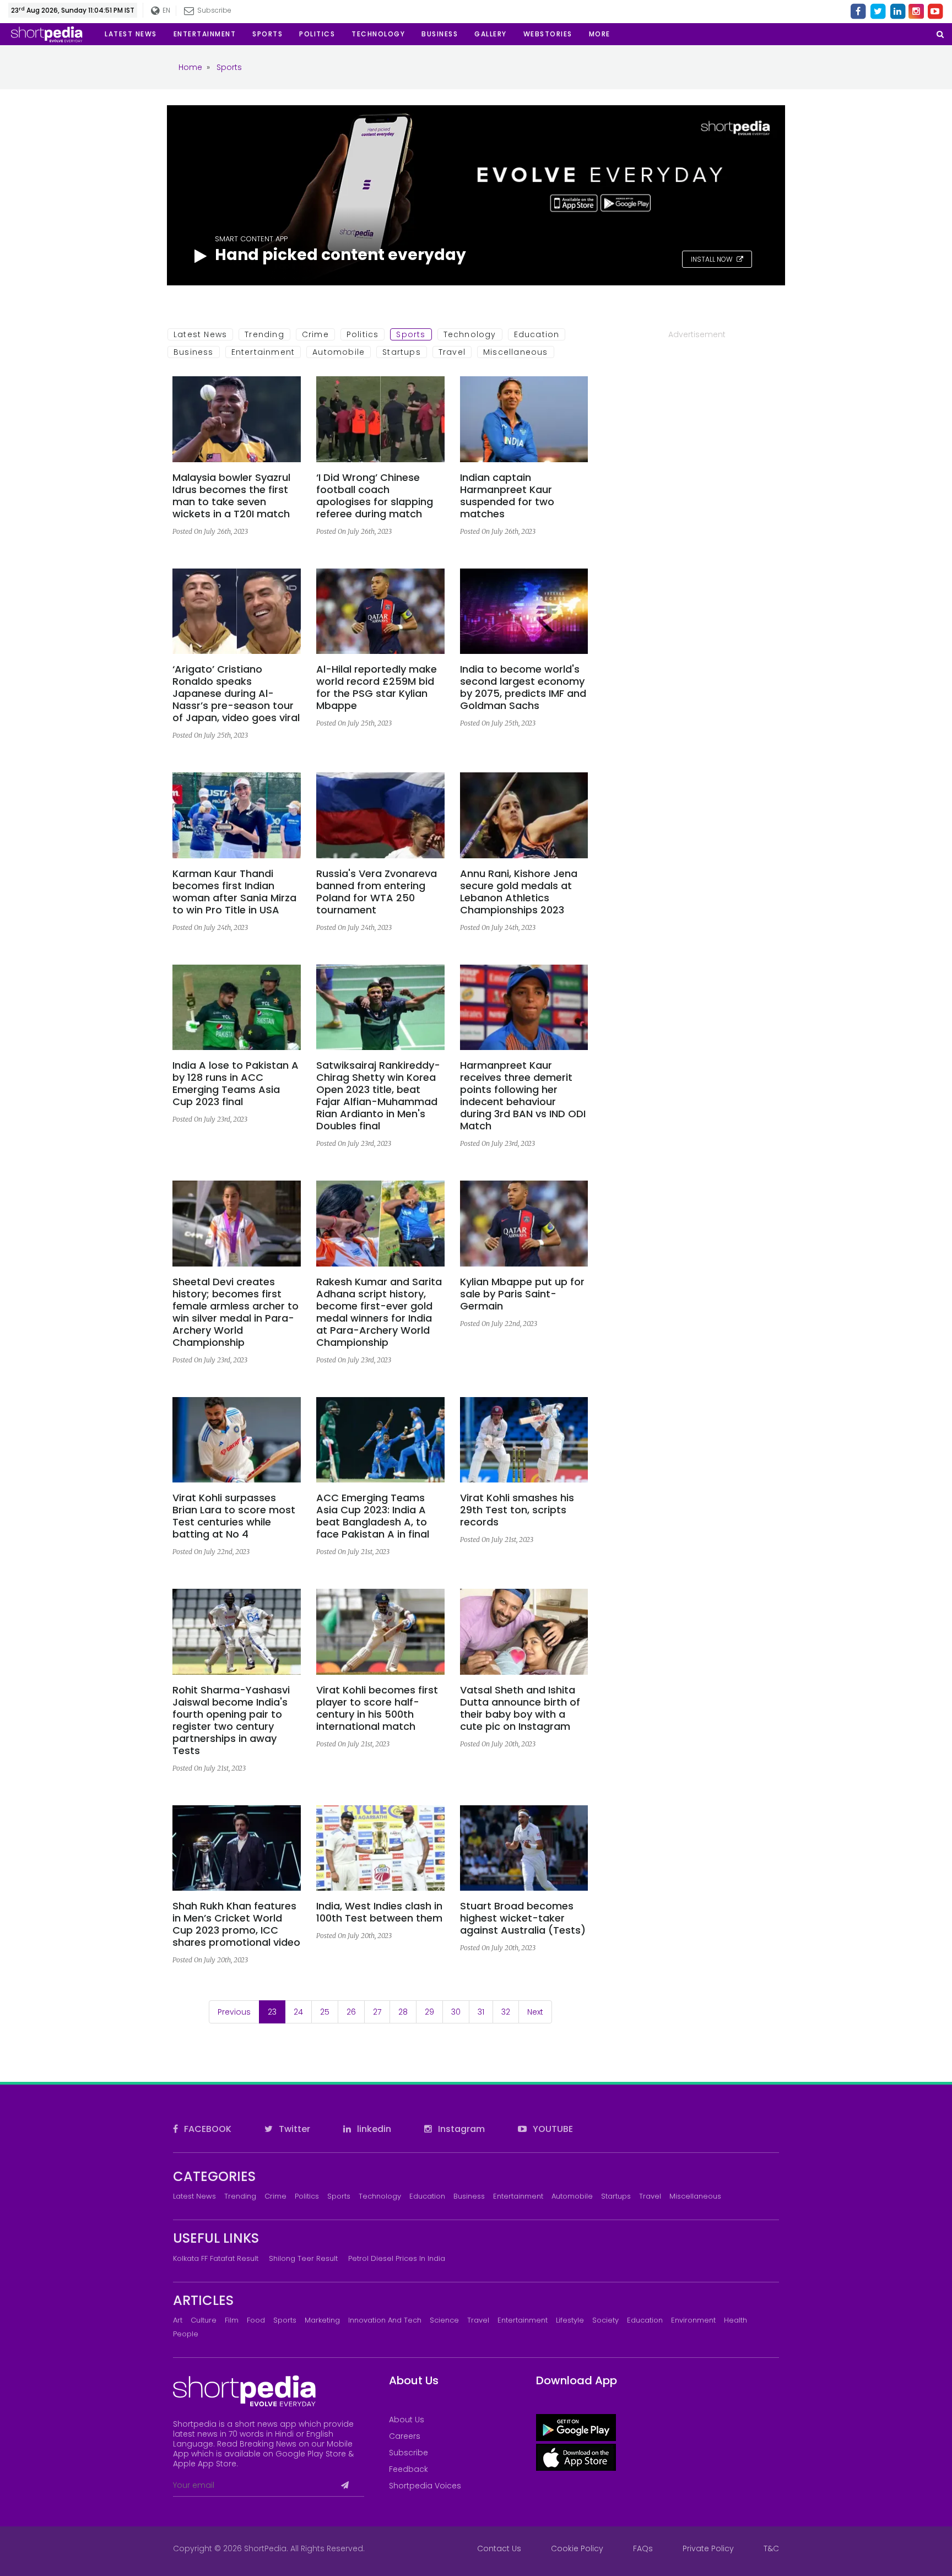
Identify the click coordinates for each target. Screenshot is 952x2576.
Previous (234, 2012)
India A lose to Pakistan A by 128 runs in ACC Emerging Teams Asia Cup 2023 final (236, 1084)
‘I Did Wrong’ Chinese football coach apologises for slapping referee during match (375, 496)
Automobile (339, 352)
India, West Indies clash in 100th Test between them (379, 1912)
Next (535, 2012)
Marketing (322, 2320)
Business (194, 352)
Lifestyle (570, 2320)
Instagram (460, 2129)
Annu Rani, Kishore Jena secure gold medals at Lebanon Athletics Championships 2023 (519, 892)
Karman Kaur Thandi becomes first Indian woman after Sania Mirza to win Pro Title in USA (234, 892)
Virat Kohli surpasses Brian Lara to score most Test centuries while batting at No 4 (234, 1516)
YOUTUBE (552, 2129)
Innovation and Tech (385, 2320)
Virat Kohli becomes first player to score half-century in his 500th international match (377, 1708)
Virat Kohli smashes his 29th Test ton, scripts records (517, 1510)
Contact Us (499, 2548)
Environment (693, 2320)
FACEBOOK (207, 2129)
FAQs (643, 2548)
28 (403, 2012)
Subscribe (409, 2453)
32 (506, 2012)
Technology (470, 334)
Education (537, 334)
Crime (315, 334)
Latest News (200, 334)
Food (256, 2320)
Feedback (409, 2469)
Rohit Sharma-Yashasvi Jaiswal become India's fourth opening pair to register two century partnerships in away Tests (231, 1720)
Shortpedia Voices (425, 2486)
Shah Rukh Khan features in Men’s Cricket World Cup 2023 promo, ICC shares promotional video (236, 1924)
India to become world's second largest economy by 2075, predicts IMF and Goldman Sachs (523, 688)
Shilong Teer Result (303, 2258)
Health (735, 2320)
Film (232, 2320)
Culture (204, 2320)
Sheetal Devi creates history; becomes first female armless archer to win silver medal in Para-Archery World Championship (236, 1312)
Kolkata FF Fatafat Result (216, 2258)
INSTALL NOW (712, 259)
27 (377, 2012)
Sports (411, 334)
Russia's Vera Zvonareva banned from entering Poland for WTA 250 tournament (377, 892)
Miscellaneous (516, 352)
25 (325, 2012)
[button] (600, 34)
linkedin (373, 2129)
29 (429, 2012)
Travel (452, 352)
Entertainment (263, 352)
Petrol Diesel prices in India (397, 2258)
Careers (405, 2436)
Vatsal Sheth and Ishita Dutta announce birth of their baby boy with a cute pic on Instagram (520, 1708)
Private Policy (708, 2548)
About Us (407, 2420)
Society (605, 2320)
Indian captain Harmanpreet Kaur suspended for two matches (507, 496)
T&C (771, 2548)
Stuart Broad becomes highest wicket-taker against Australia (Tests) (523, 1918)
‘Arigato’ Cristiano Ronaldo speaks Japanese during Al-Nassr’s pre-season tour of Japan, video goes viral (236, 694)
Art (178, 2320)
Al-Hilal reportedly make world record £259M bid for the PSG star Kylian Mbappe (377, 688)
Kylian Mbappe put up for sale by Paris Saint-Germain (522, 1294)
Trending (264, 334)
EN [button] (166, 10)
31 (481, 2012)
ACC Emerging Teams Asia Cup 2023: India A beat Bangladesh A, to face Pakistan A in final (373, 1516)
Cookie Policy (577, 2548)
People (186, 2334)
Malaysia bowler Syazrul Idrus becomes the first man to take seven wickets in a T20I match (231, 496)
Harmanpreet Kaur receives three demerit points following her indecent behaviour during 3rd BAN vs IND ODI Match (523, 1096)
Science (444, 2320)
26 (351, 2012)
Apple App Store (205, 2464)
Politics (363, 334)
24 (298, 2012)
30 (456, 2012)
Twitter (293, 2129)
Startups (402, 352)
